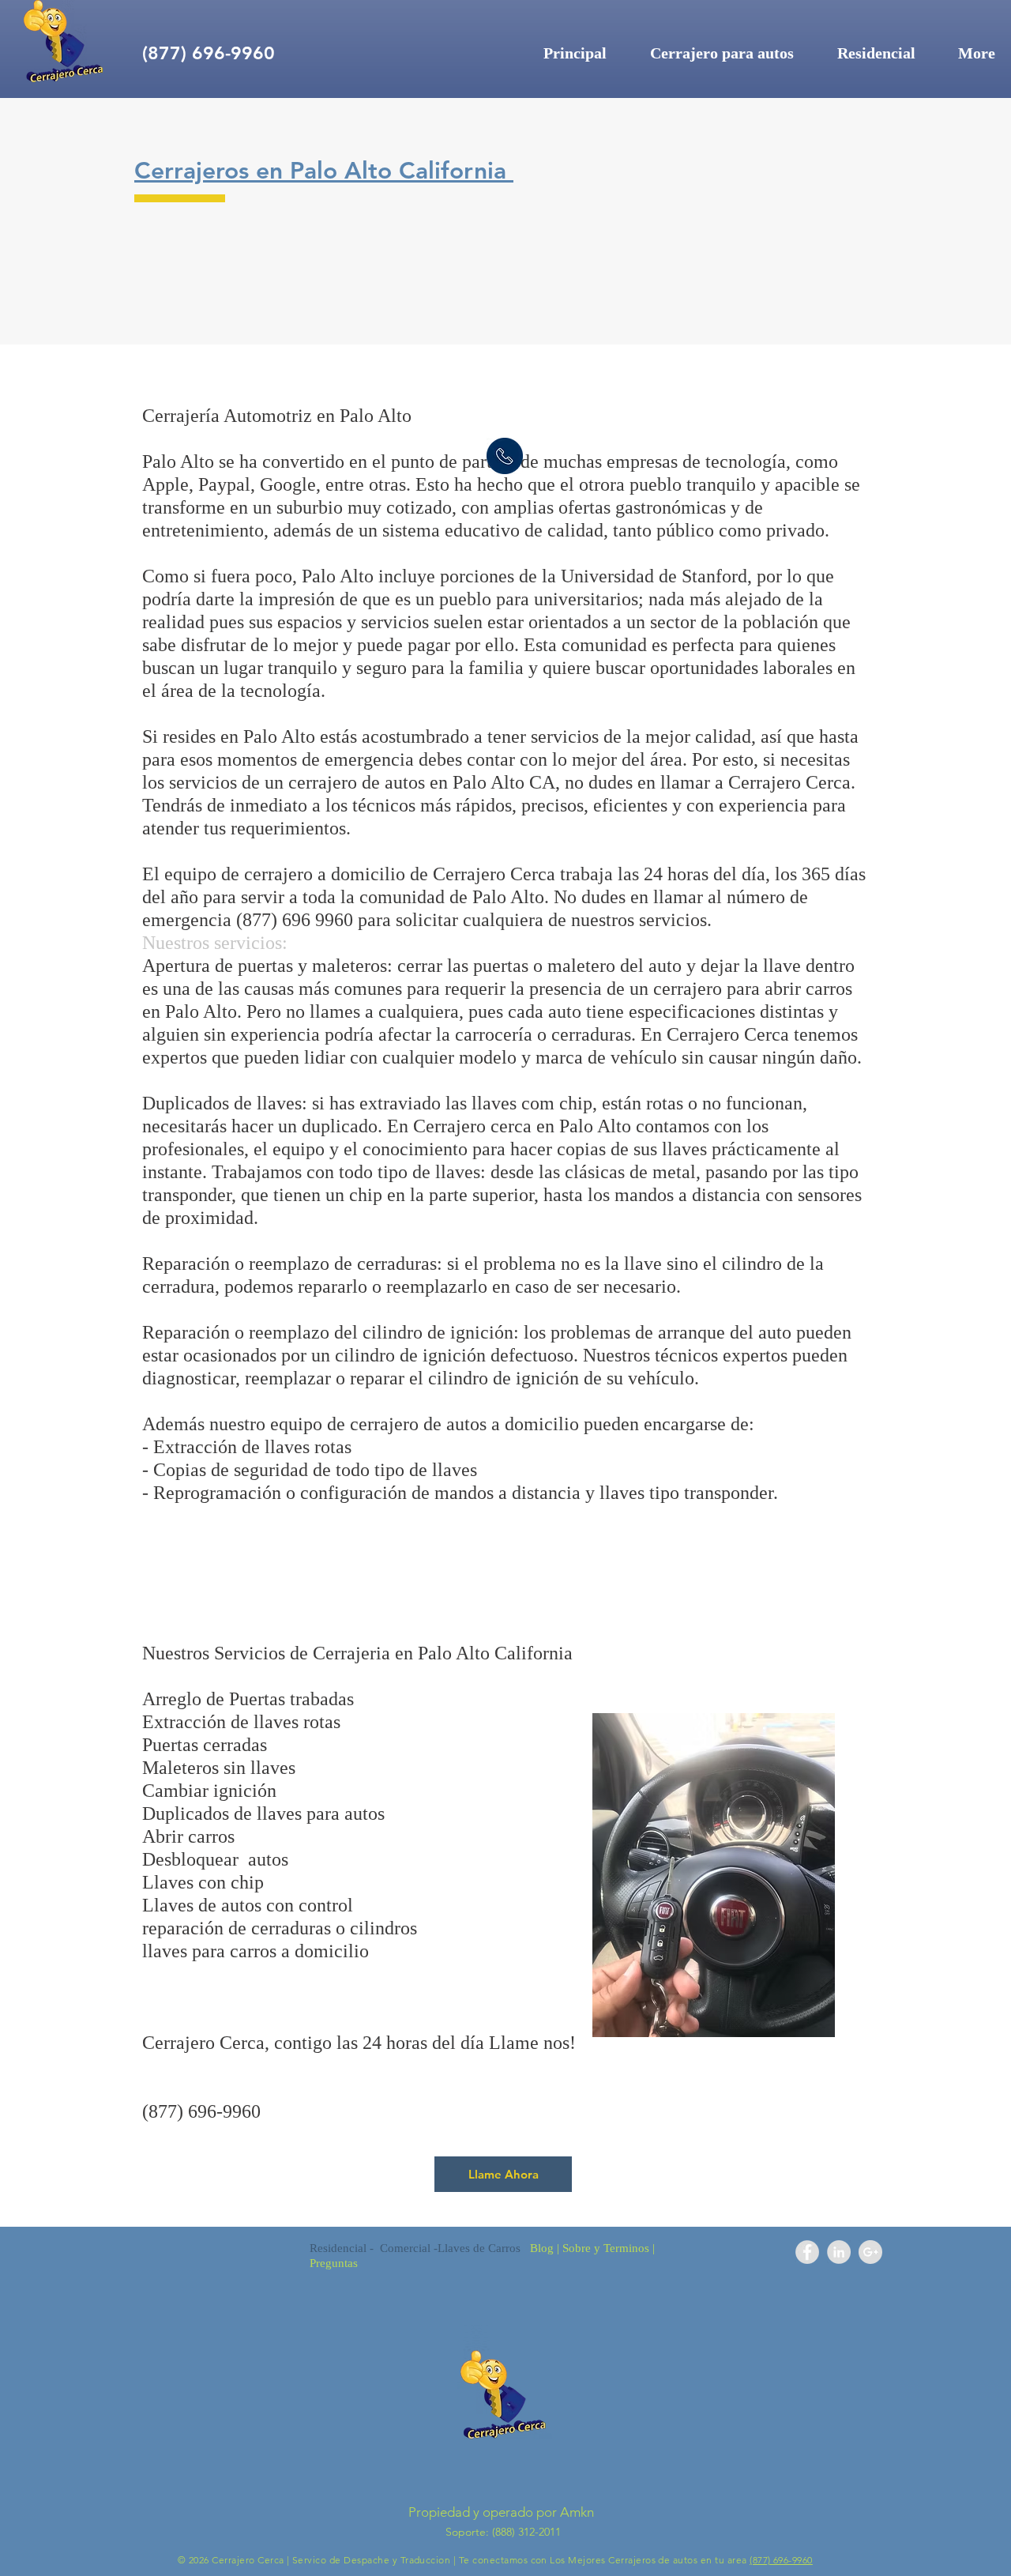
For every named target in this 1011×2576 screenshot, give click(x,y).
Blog (542, 2248)
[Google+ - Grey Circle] (870, 2252)
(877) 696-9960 (781, 2560)
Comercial (405, 2248)
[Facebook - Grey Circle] (807, 2252)
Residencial (338, 2248)
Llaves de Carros (484, 2248)
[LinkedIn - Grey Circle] (839, 2252)
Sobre (575, 2248)
